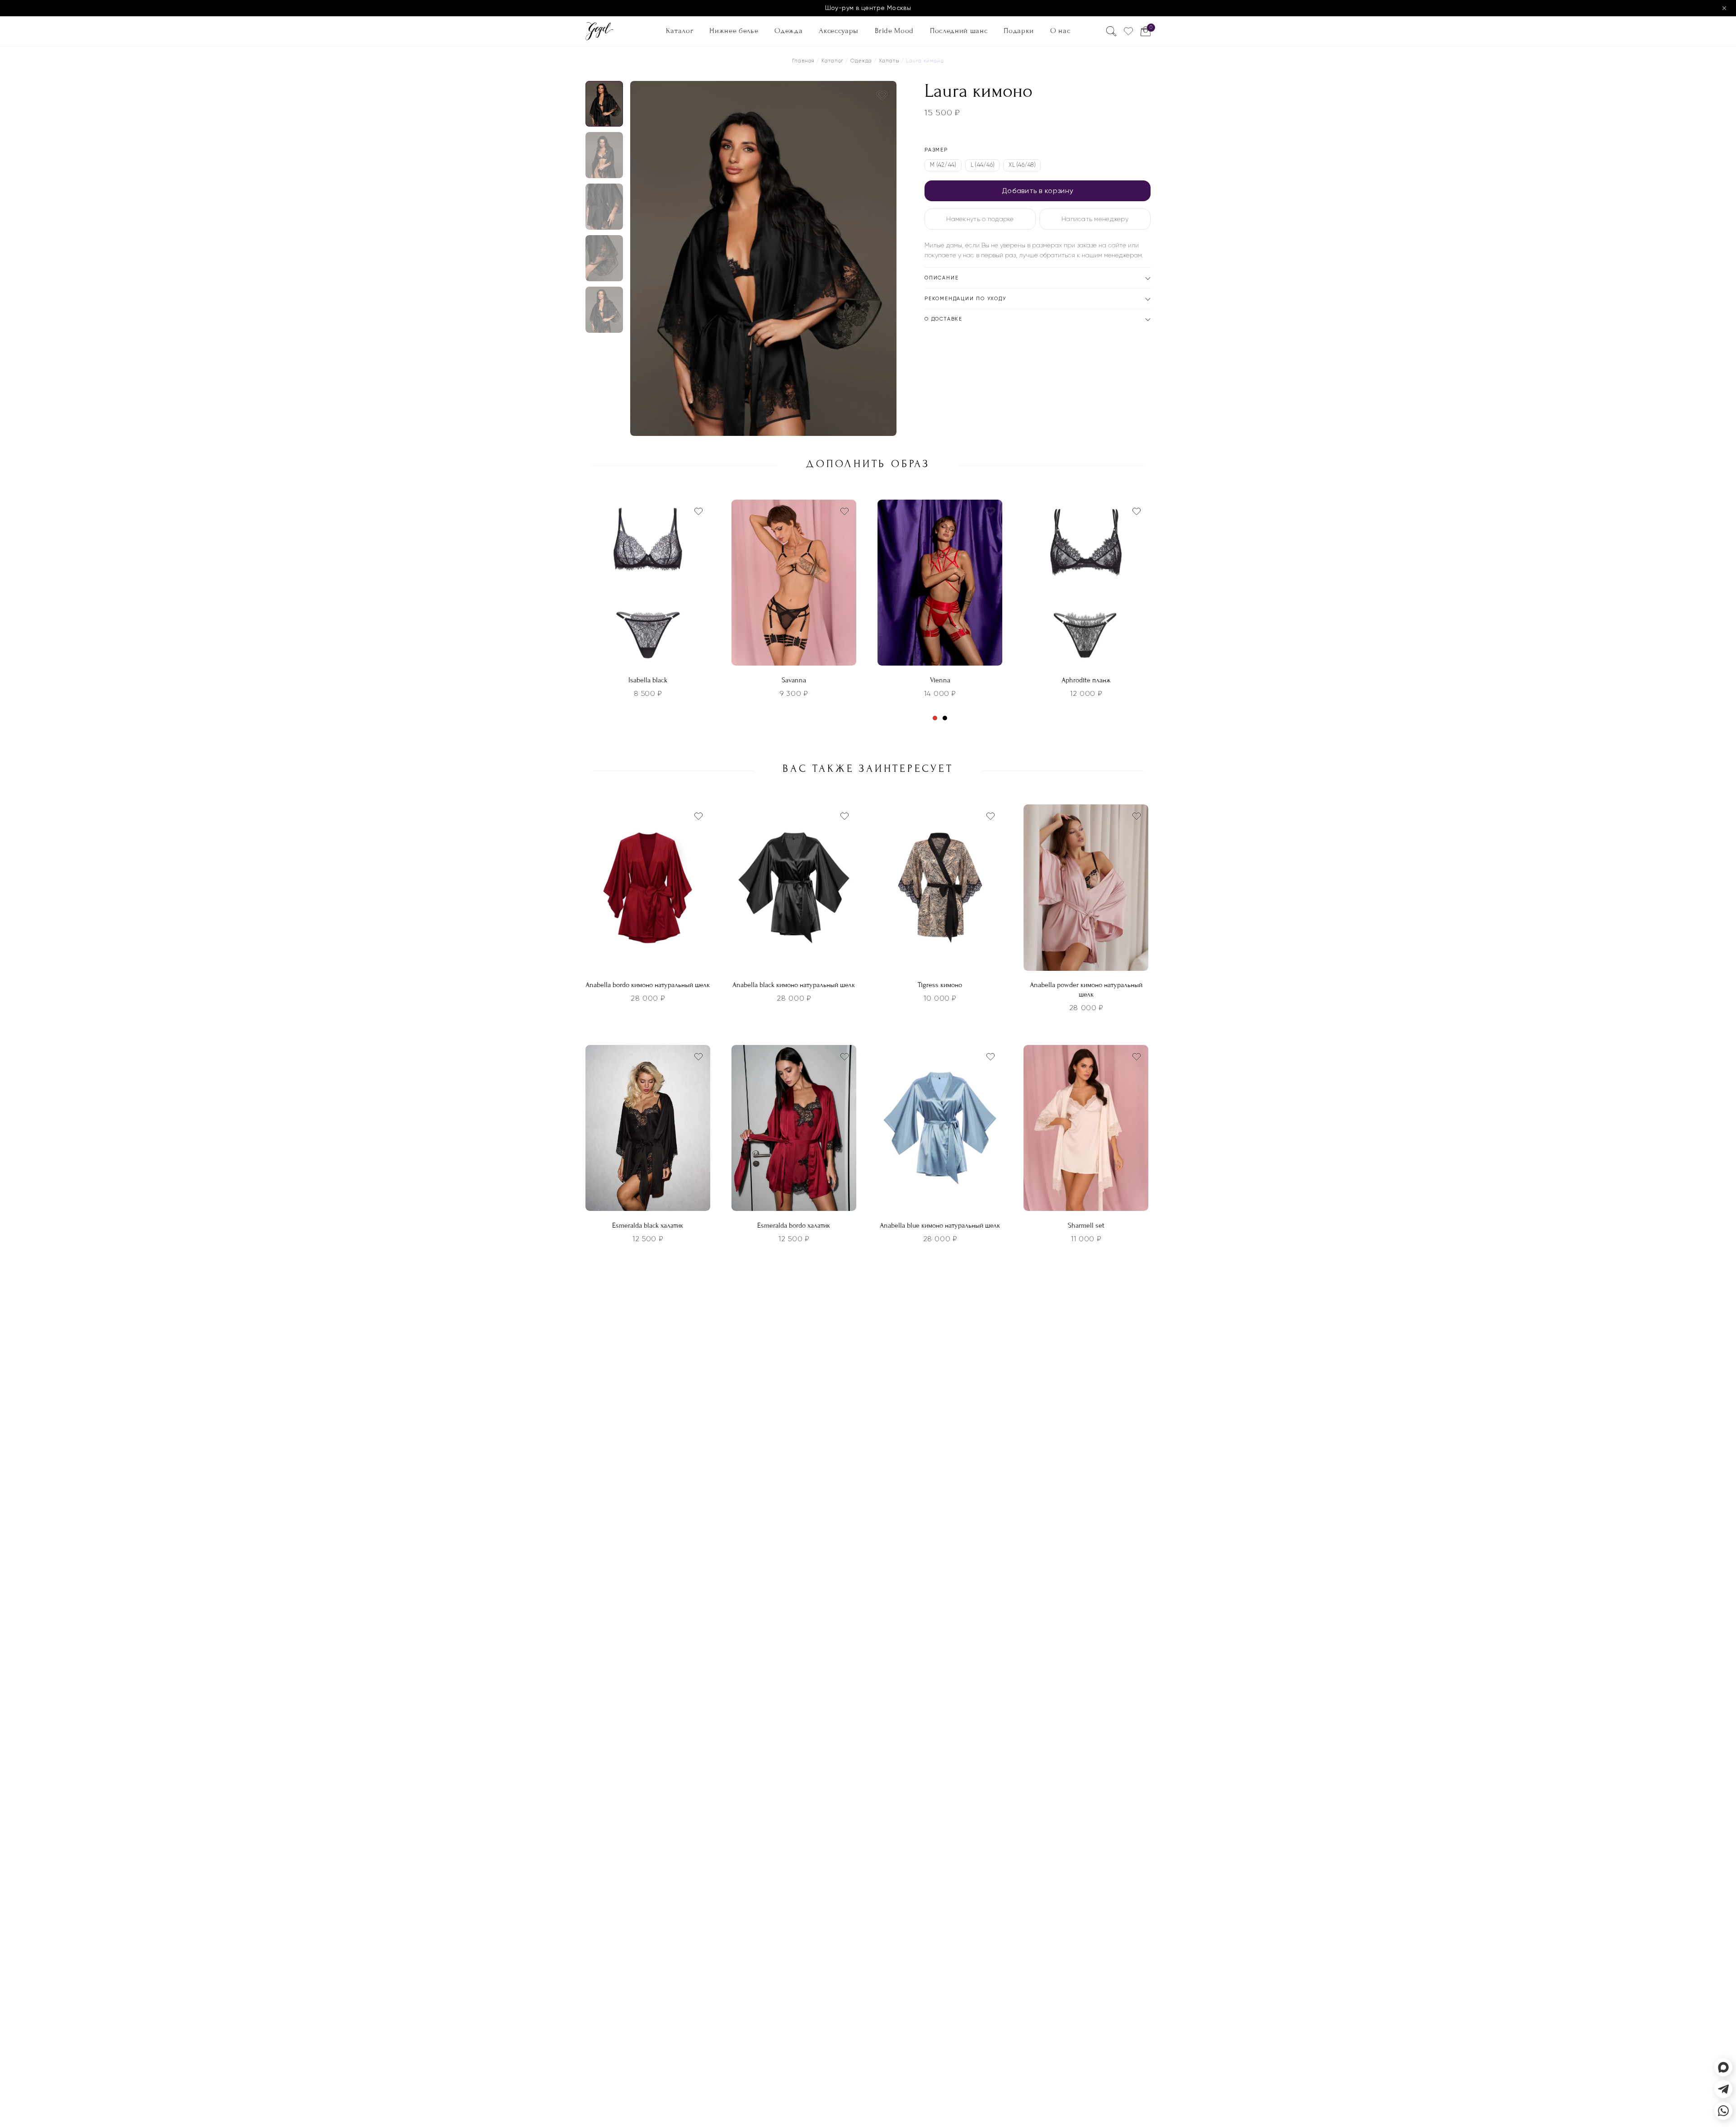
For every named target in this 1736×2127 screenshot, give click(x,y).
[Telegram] (1723, 2089)
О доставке (943, 319)
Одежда (788, 30)
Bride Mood (894, 30)
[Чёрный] (945, 718)
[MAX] (1723, 2067)
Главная (803, 61)
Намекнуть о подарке (980, 219)
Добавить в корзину (1038, 191)
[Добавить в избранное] (882, 95)
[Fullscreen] (887, 426)
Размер (936, 150)
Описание (941, 278)
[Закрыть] (1724, 8)
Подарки (1019, 30)
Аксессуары (839, 30)
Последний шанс (959, 30)
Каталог (680, 30)
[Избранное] (1128, 31)
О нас (1060, 30)
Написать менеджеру (1095, 219)
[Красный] (935, 718)
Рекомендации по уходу (965, 299)
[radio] (943, 165)
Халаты (889, 61)
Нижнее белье (734, 30)
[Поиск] (1111, 31)
